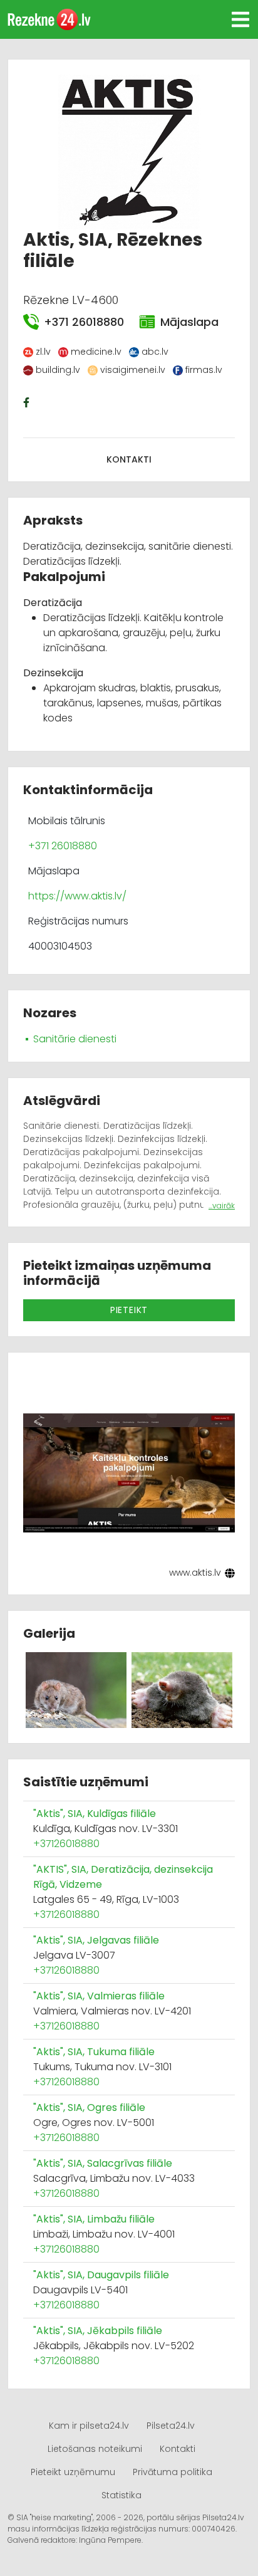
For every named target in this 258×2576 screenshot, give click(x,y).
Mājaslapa (189, 322)
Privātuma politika (173, 2472)
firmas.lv (204, 370)
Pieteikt (129, 1310)
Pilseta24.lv (171, 2426)
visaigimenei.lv (133, 370)
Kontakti (129, 459)
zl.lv (43, 352)
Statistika (121, 2495)
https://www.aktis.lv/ (77, 896)
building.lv (58, 370)
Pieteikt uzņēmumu (73, 2472)
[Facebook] (28, 402)
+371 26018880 (84, 322)
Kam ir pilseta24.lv (89, 2426)
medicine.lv (96, 352)
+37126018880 (66, 1844)
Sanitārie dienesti (75, 1039)
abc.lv (155, 352)
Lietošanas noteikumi (95, 2449)
